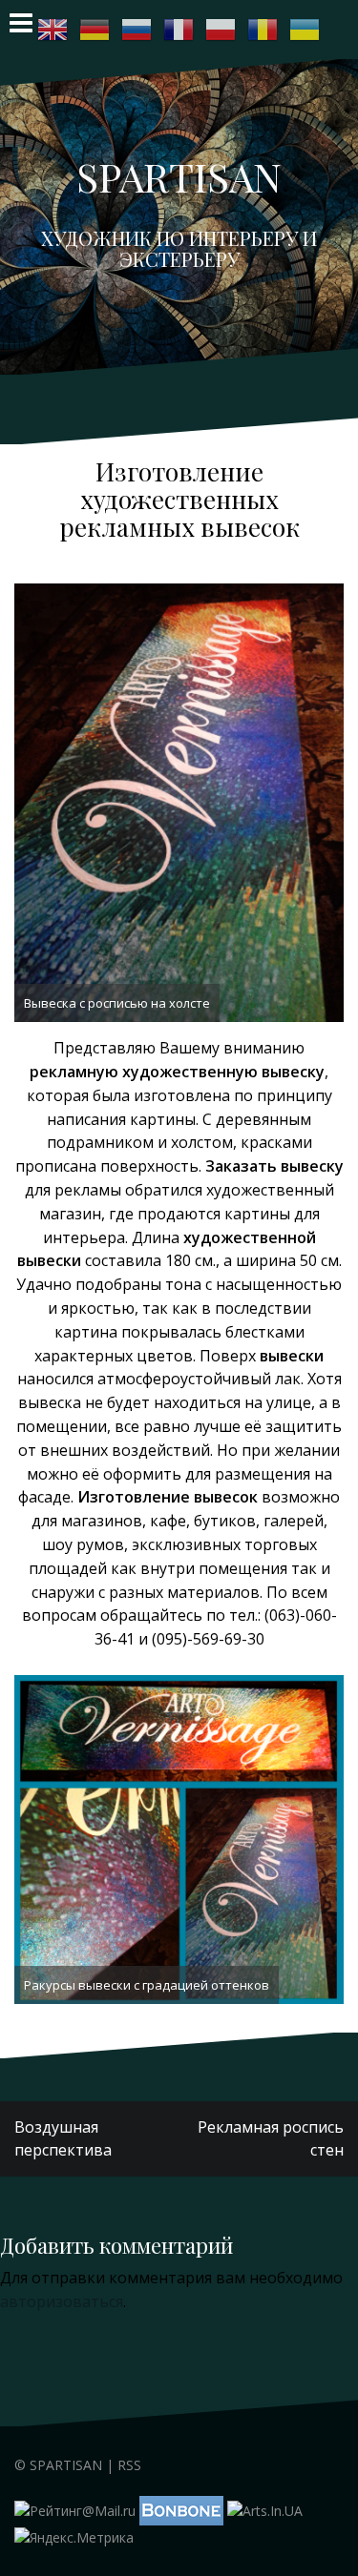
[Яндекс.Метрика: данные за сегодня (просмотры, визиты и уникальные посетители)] (74, 2538)
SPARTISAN (179, 176)
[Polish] (221, 30)
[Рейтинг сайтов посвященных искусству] (265, 2509)
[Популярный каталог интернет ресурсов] (181, 2509)
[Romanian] (263, 30)
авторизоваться (62, 2301)
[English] (53, 30)
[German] (95, 30)
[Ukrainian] (305, 30)
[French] (179, 30)
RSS (129, 2465)
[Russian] (137, 30)
